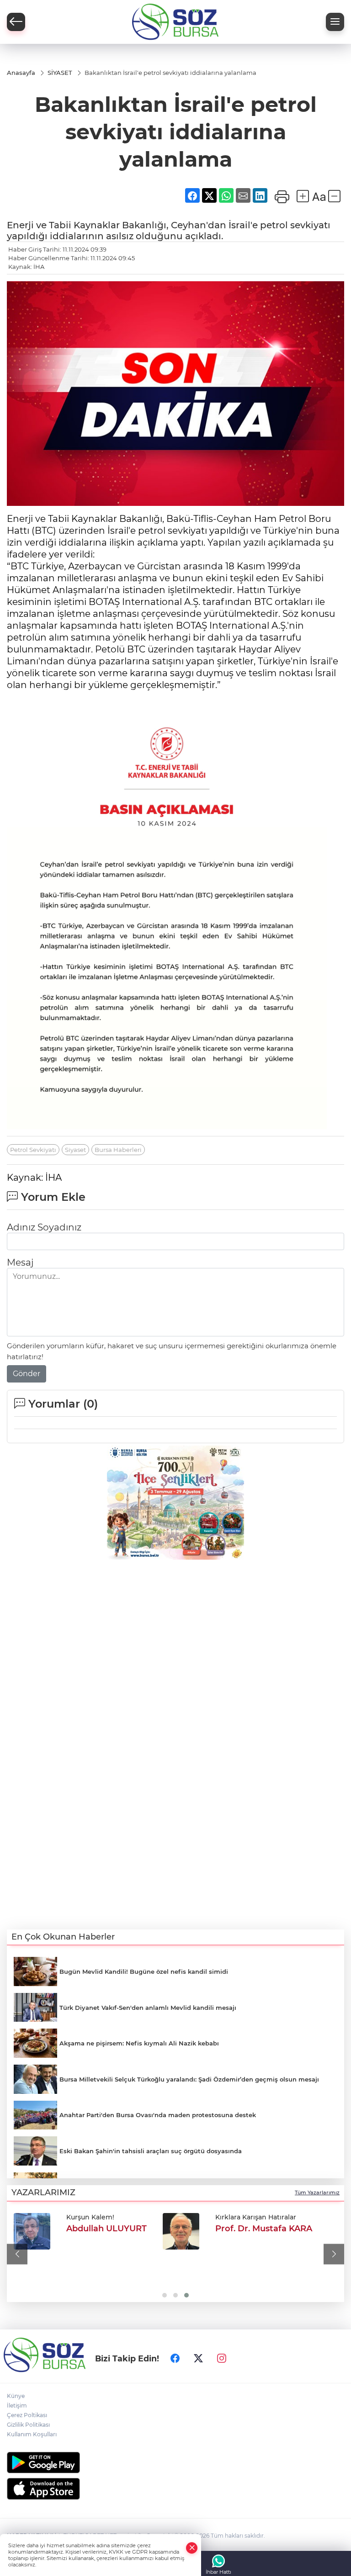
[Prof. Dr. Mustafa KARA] (181, 2231)
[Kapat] (192, 2548)
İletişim (17, 2405)
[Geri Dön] (16, 22)
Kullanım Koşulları (32, 2434)
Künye (16, 2396)
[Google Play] (175, 2463)
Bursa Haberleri (118, 1150)
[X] (198, 2358)
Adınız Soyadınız (44, 1227)
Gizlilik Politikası (28, 2425)
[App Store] (175, 2489)
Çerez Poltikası (27, 2415)
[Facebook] (175, 2358)
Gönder (27, 1374)
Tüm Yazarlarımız (317, 2192)
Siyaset (75, 1150)
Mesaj (20, 1262)
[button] (17, 2254)
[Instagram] (222, 2358)
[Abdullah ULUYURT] (32, 2231)
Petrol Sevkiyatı (33, 1150)
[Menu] (335, 22)
